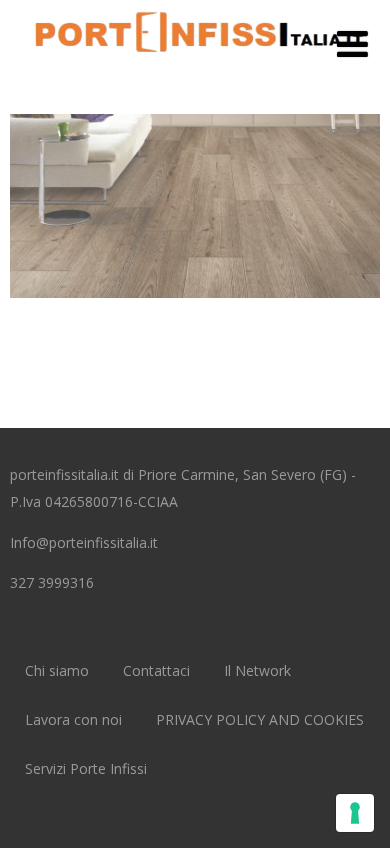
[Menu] (352, 43)
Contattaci (156, 670)
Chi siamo (57, 670)
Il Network (257, 670)
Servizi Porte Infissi (86, 768)
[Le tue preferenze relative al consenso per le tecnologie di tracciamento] (355, 813)
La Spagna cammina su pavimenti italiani (195, 183)
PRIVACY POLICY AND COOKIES (260, 719)
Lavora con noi (73, 719)
